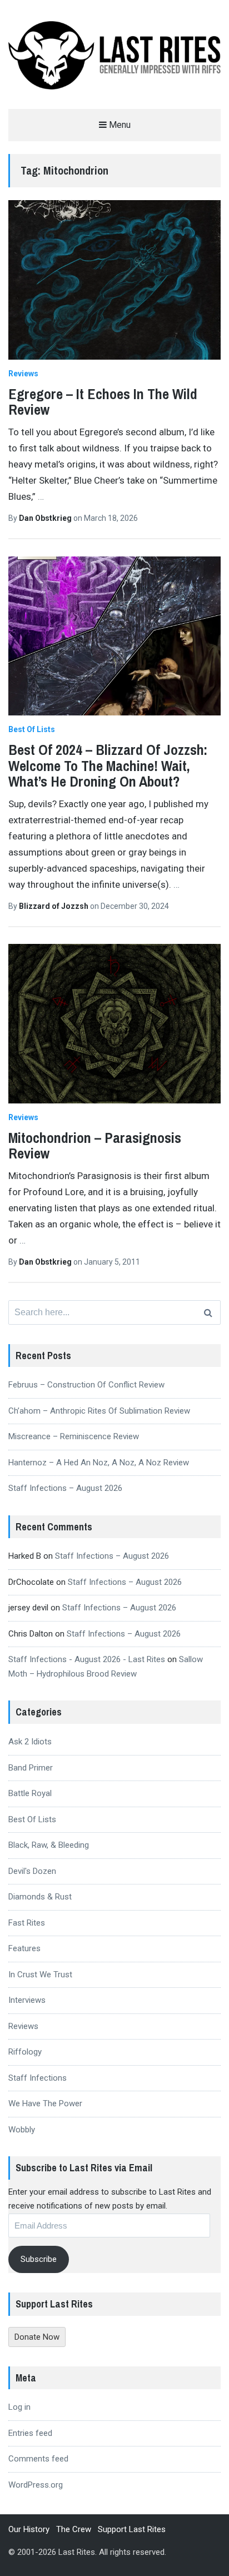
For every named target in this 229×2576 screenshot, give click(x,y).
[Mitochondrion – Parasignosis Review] (114, 1024)
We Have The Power (45, 2103)
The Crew (74, 2529)
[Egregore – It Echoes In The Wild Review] (114, 280)
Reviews (23, 374)
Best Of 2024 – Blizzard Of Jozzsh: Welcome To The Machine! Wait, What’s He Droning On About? (108, 765)
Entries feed (30, 2433)
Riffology (25, 2052)
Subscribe (39, 2259)
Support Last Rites (132, 2529)
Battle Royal (30, 1793)
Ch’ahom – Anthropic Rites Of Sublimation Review (99, 1411)
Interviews (27, 2000)
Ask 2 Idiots (30, 1742)
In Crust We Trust (40, 1975)
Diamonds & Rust (40, 1897)
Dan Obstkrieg (46, 518)
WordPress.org (36, 2485)
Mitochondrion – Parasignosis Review (95, 1146)
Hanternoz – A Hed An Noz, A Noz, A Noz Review (99, 1463)
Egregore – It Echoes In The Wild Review (103, 402)
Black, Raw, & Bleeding (49, 1845)
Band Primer (31, 1768)
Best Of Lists (32, 729)
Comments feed (38, 2459)
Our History (29, 2529)
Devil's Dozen (32, 1871)
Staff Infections (38, 2078)
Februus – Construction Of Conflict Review (86, 1385)
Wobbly (22, 2130)
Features (24, 1948)
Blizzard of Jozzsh (54, 906)
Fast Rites (27, 1923)
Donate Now (37, 2337)
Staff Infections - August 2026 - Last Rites (87, 1659)
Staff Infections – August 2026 (65, 1488)
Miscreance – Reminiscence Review (74, 1436)
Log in (19, 2407)
